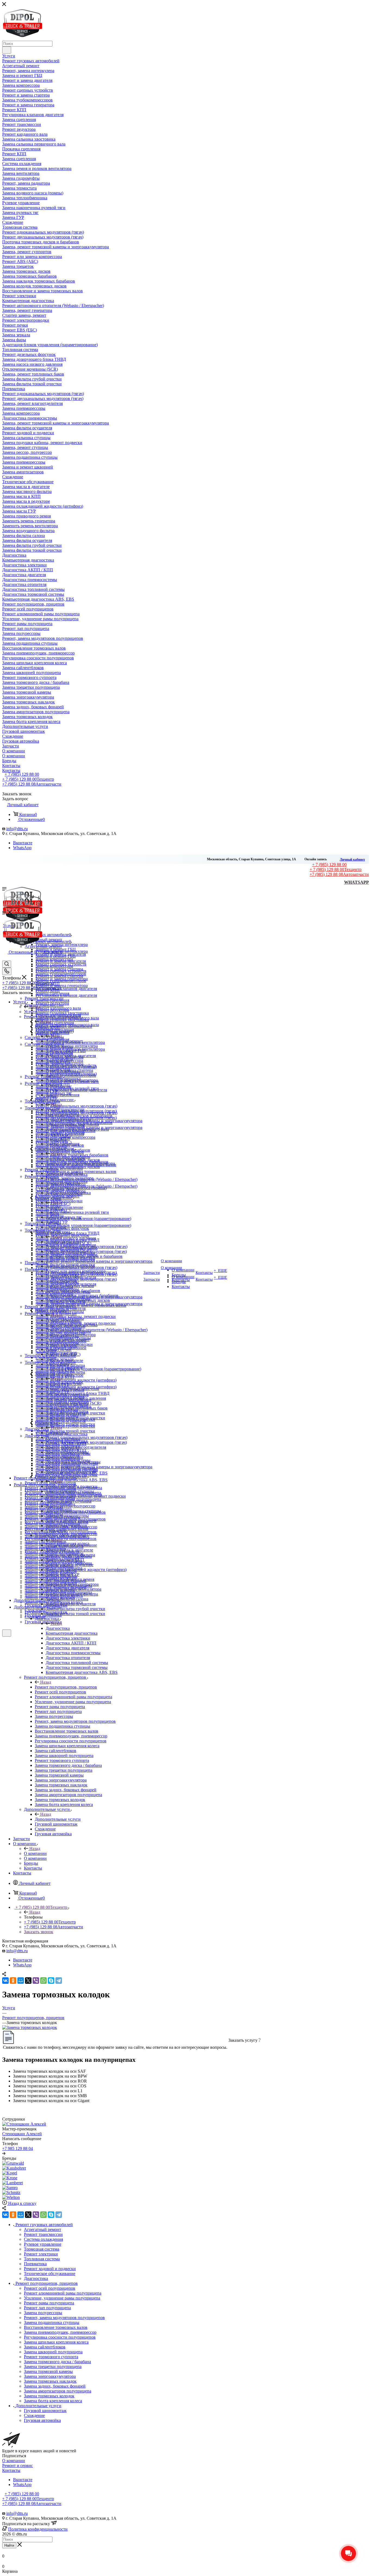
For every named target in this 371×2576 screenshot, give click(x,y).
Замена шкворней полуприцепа (53, 2352)
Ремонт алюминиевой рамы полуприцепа (63, 2293)
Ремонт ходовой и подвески (72, 1486)
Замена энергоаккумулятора (50, 2376)
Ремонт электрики (63, 1320)
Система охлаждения (65, 1158)
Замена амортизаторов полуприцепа (58, 2391)
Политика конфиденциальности (38, 2529)
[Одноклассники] (13, 1981)
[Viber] (36, 1981)
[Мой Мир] (21, 1981)
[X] (28, 1981)
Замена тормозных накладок (50, 2381)
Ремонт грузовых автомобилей (63, 1026)
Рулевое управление (64, 1207)
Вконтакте (23, 843)
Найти (9, 2545)
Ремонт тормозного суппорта (51, 2357)
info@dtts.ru (17, 829)
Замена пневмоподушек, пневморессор (60, 2332)
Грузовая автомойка (42, 2420)
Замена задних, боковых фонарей (55, 2386)
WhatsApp (22, 848)
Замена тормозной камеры (48, 2371)
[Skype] (51, 1981)
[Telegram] (59, 1981)
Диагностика (58, 1628)
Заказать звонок (39, 1932)
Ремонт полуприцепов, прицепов (66, 1687)
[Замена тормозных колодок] (30, 2027)
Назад (35, 1007)
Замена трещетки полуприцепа (53, 2366)
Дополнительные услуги (58, 1819)
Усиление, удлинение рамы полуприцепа (62, 2298)
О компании (35, 1853)
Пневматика (57, 1433)
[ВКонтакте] (5, 1981)
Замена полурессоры (43, 2313)
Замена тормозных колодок (49, 2396)
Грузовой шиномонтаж (45, 2411)
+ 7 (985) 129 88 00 (22, 774)
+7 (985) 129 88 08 (32, 784)
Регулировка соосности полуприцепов (60, 2337)
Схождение (34, 2415)
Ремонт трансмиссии (65, 1109)
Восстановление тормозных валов (56, 2327)
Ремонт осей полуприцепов (50, 2288)
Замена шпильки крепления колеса (56, 2342)
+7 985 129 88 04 (18, 2148)
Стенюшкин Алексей (22, 2134)
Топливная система (64, 1384)
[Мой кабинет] (5, 1640)
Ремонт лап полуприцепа (47, 2308)
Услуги (30, 1012)
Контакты (11, 2470)
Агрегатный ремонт (64, 1041)
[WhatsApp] (43, 1981)
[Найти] (7, 50)
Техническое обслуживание (71, 1545)
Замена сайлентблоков (45, 2347)
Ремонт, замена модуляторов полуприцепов (64, 2318)
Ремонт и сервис (18, 2465)
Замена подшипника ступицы (52, 2322)
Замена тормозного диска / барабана (57, 2362)
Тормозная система (63, 1242)
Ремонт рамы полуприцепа (49, 2303)
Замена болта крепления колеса (53, 2401)
